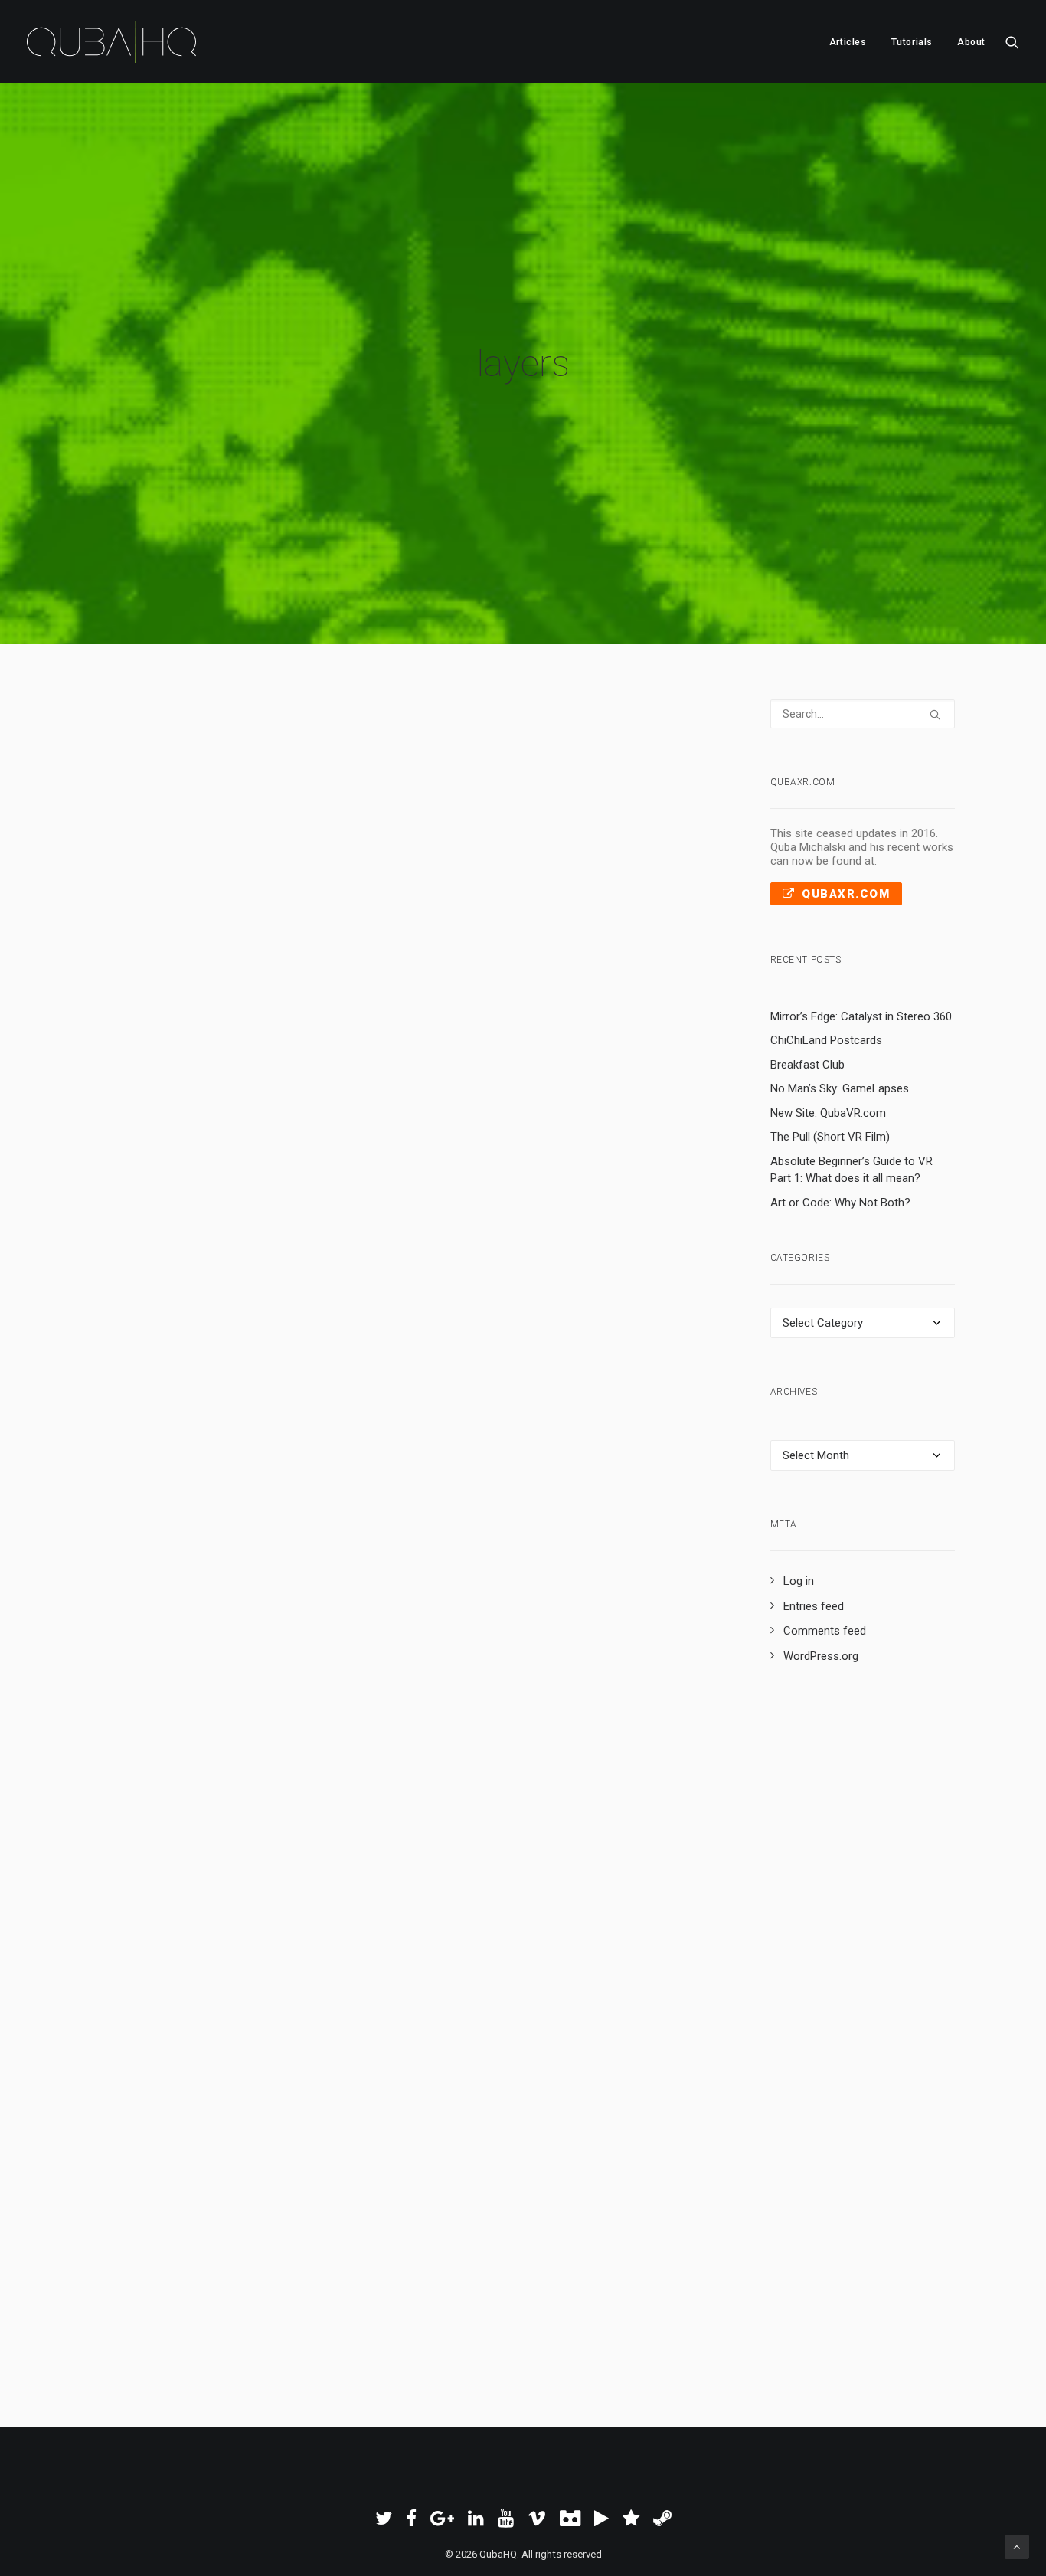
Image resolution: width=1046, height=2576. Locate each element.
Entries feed (814, 1606)
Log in (799, 1581)
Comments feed (825, 1631)
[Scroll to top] (1017, 2546)
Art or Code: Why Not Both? (840, 1203)
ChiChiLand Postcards (826, 1040)
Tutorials (912, 42)
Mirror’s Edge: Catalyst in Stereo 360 (861, 1016)
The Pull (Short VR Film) (830, 1137)
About (971, 42)
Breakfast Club (807, 1065)
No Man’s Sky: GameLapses (840, 1088)
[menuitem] (848, 42)
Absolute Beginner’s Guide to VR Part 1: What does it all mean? (852, 1170)
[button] (1012, 42)
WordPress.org (821, 1656)
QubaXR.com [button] (846, 894)
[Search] (863, 714)
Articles (848, 42)
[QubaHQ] (111, 42)
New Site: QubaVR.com (828, 1113)
